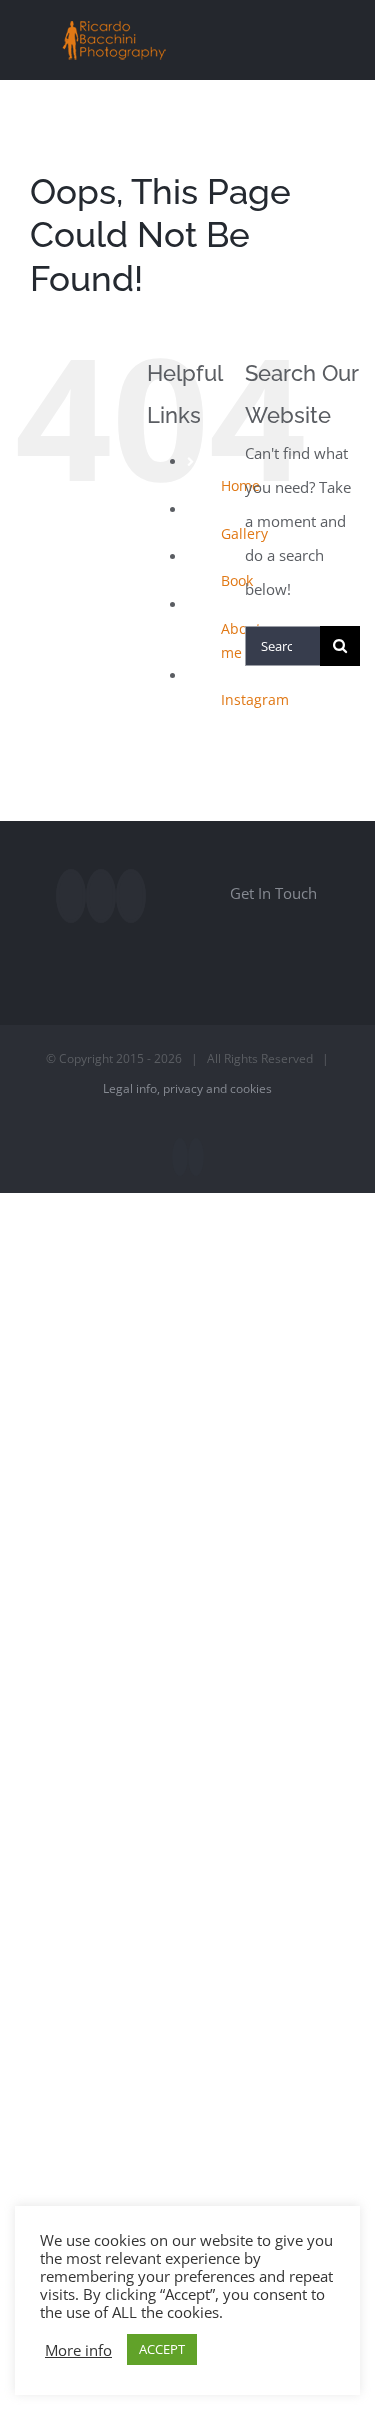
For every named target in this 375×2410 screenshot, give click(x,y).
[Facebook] (71, 896)
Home (240, 485)
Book (237, 580)
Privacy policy (251, 2030)
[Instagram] (101, 896)
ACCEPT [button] (162, 2349)
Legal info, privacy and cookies (187, 1088)
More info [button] (78, 2350)
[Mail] (131, 896)
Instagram (255, 699)
